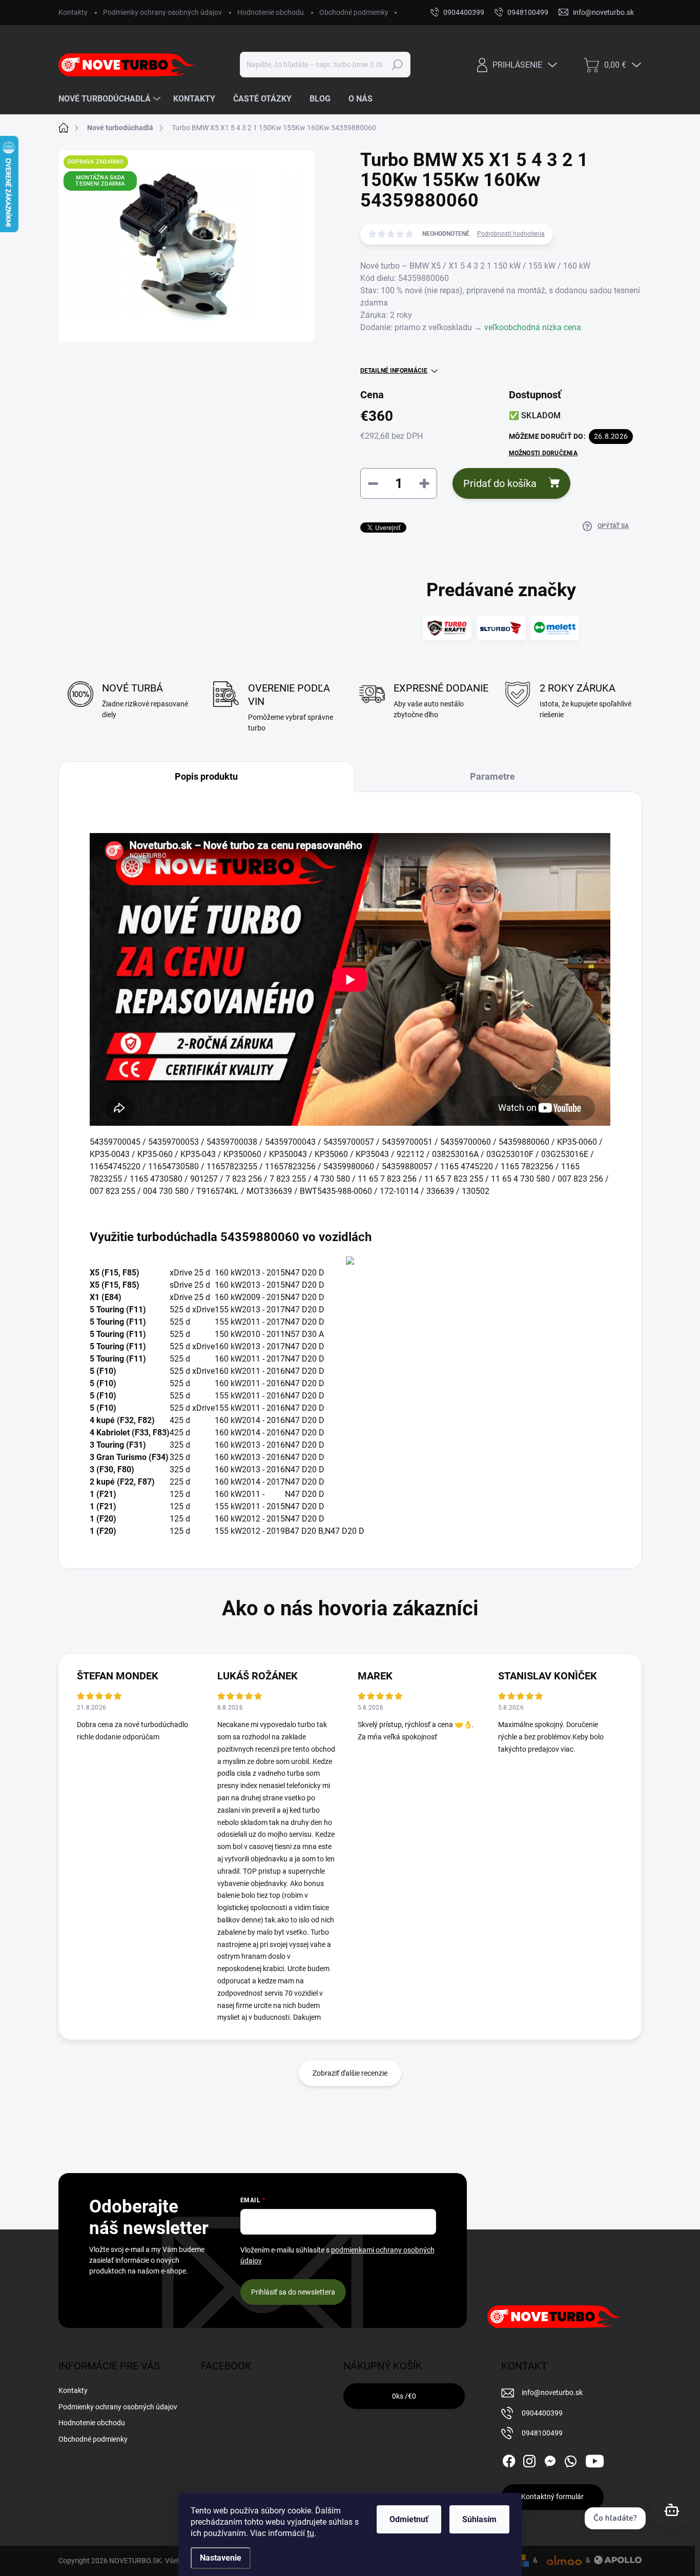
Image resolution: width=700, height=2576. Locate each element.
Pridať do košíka (500, 483)
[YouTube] (595, 2459)
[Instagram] (529, 2459)
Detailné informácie (394, 371)
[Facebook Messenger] (550, 2459)
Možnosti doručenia (543, 453)
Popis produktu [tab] (206, 776)
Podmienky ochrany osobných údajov (162, 12)
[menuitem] (111, 99)
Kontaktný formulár (552, 2497)
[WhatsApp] (570, 2459)
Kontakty (73, 12)
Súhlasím (479, 2519)
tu (311, 2533)
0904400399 (542, 2413)
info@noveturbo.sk (552, 2392)
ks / (404, 2396)
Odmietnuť (409, 2519)
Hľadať (397, 65)
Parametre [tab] (492, 776)
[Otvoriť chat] (672, 2510)
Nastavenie (221, 2558)
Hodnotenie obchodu (271, 12)
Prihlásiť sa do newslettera (293, 2292)
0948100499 (542, 2433)
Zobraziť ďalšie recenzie (350, 2073)
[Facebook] (509, 2459)
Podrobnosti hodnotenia (511, 234)
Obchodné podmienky (354, 12)
